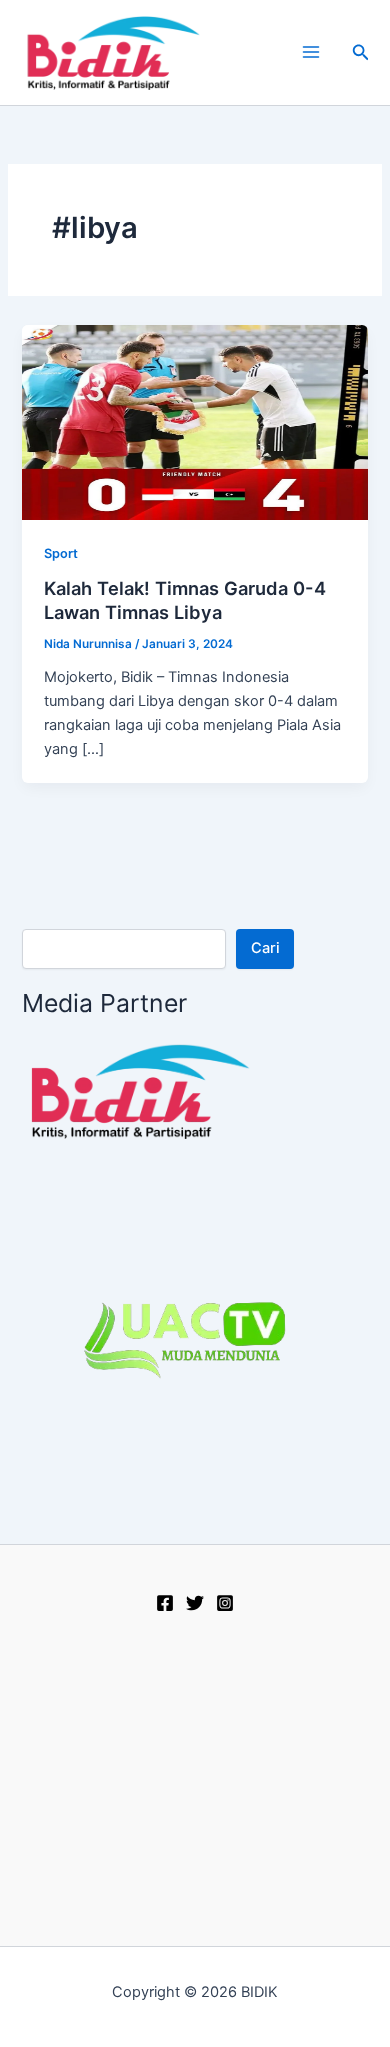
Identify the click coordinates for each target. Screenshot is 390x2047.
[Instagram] (225, 1603)
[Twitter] (195, 1603)
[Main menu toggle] (311, 52)
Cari (265, 948)
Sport (61, 553)
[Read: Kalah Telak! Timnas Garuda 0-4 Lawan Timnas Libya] (194, 422)
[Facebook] (165, 1603)
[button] (361, 52)
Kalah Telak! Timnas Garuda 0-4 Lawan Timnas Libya (185, 600)
